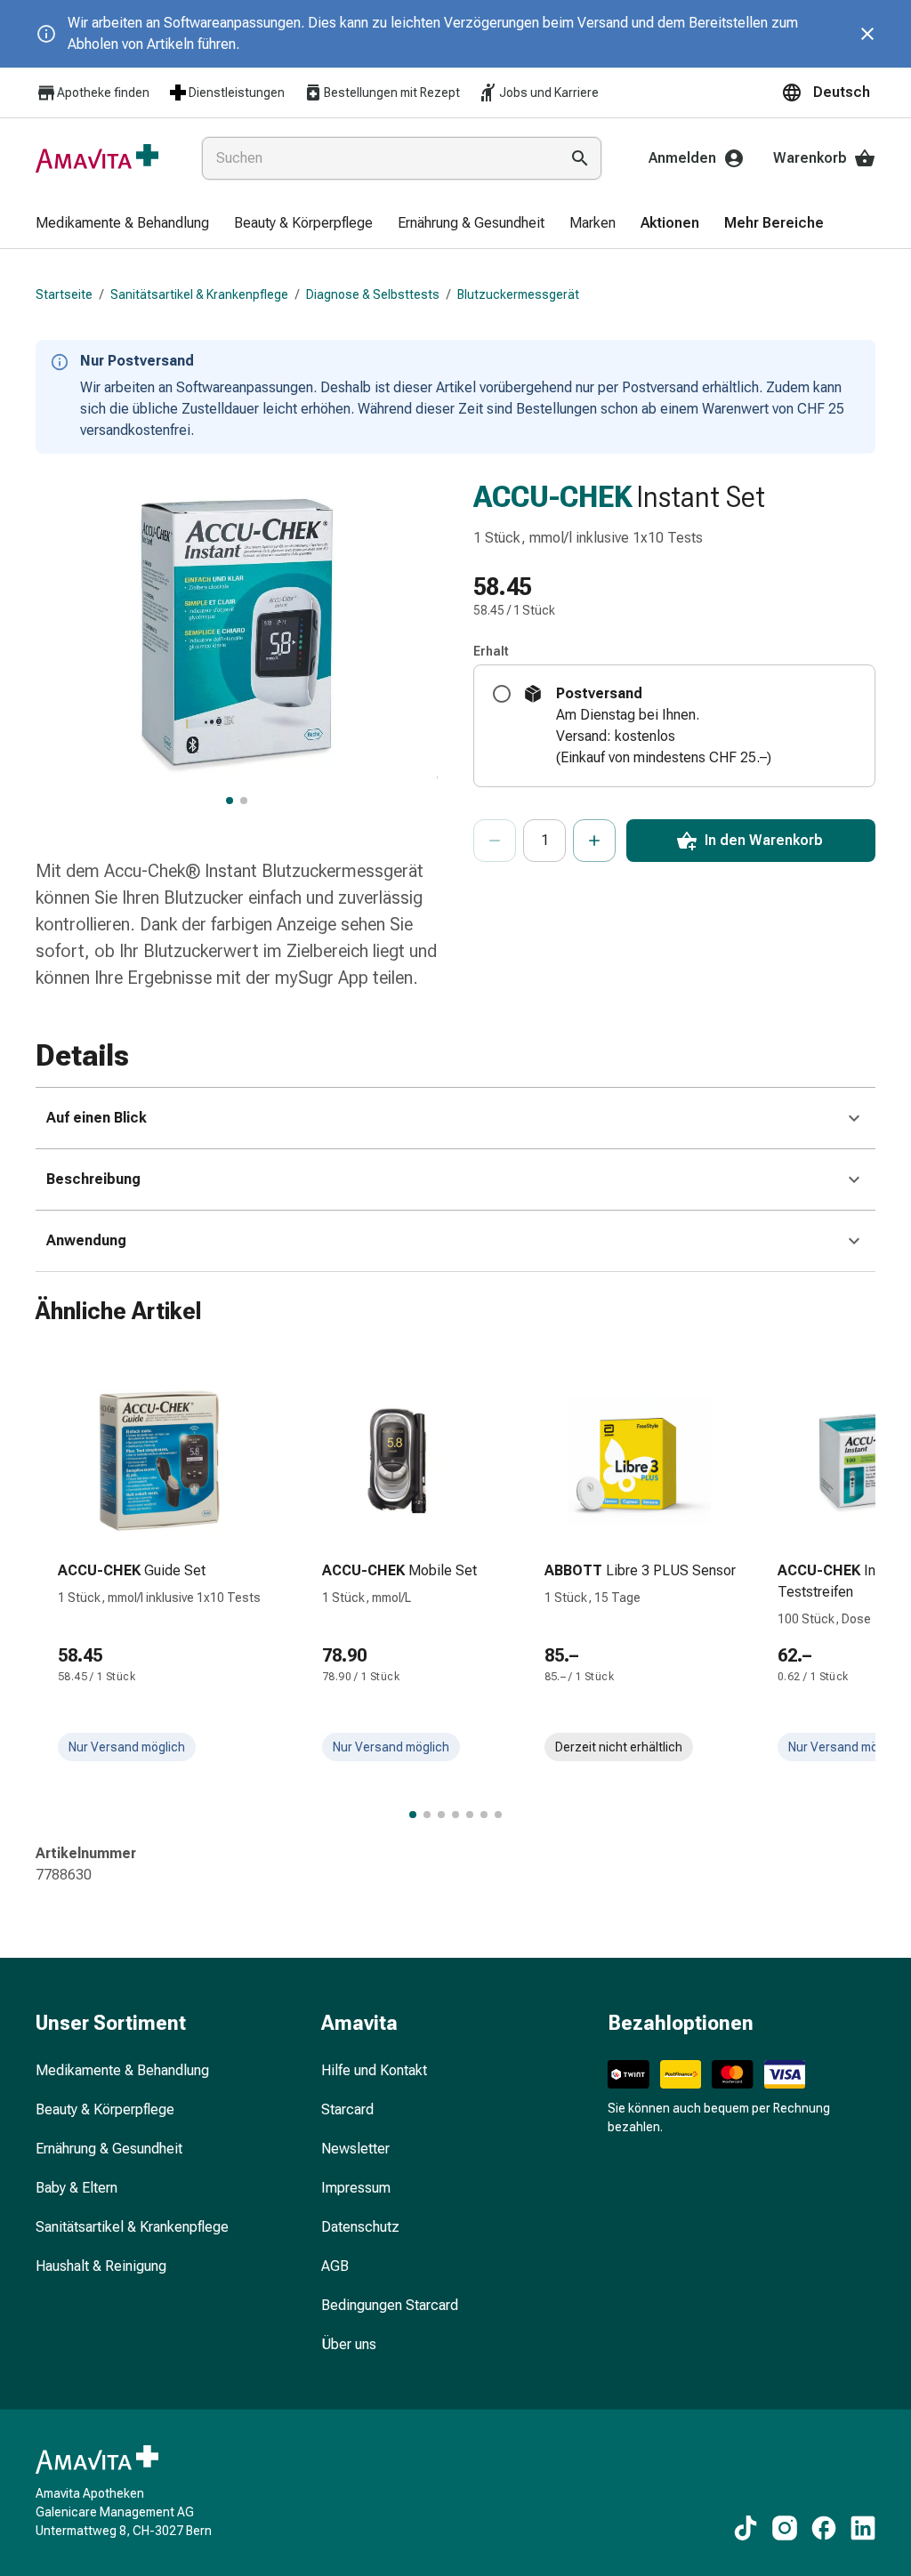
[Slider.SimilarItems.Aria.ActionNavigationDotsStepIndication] (413, 1815)
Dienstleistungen (237, 93)
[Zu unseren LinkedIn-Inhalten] (863, 2528)
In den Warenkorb (764, 840)
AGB (335, 2266)
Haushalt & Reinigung (101, 2266)
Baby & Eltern (77, 2188)
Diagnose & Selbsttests (373, 294)
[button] (828, 93)
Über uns (349, 2344)
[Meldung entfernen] (867, 34)
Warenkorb (810, 158)
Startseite (64, 294)
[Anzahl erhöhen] (594, 841)
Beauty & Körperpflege (105, 2109)
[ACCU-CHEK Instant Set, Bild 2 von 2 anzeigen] (244, 801)
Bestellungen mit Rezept (392, 93)
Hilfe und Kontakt (374, 2070)
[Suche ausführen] (580, 158)
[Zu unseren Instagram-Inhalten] (785, 2528)
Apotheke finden (103, 93)
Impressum (356, 2188)
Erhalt (491, 651)
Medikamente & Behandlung (122, 2070)
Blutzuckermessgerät (518, 294)
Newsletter (355, 2149)
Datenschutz (360, 2227)
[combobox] (377, 158)
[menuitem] (122, 224)
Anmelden (682, 158)
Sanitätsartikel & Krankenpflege (199, 294)
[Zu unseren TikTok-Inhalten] (746, 2528)
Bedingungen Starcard (390, 2305)
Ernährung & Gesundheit (109, 2149)
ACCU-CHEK (553, 496)
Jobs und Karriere (549, 93)
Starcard (347, 2109)
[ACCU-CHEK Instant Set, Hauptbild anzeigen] (230, 801)
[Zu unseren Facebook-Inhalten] (824, 2528)
